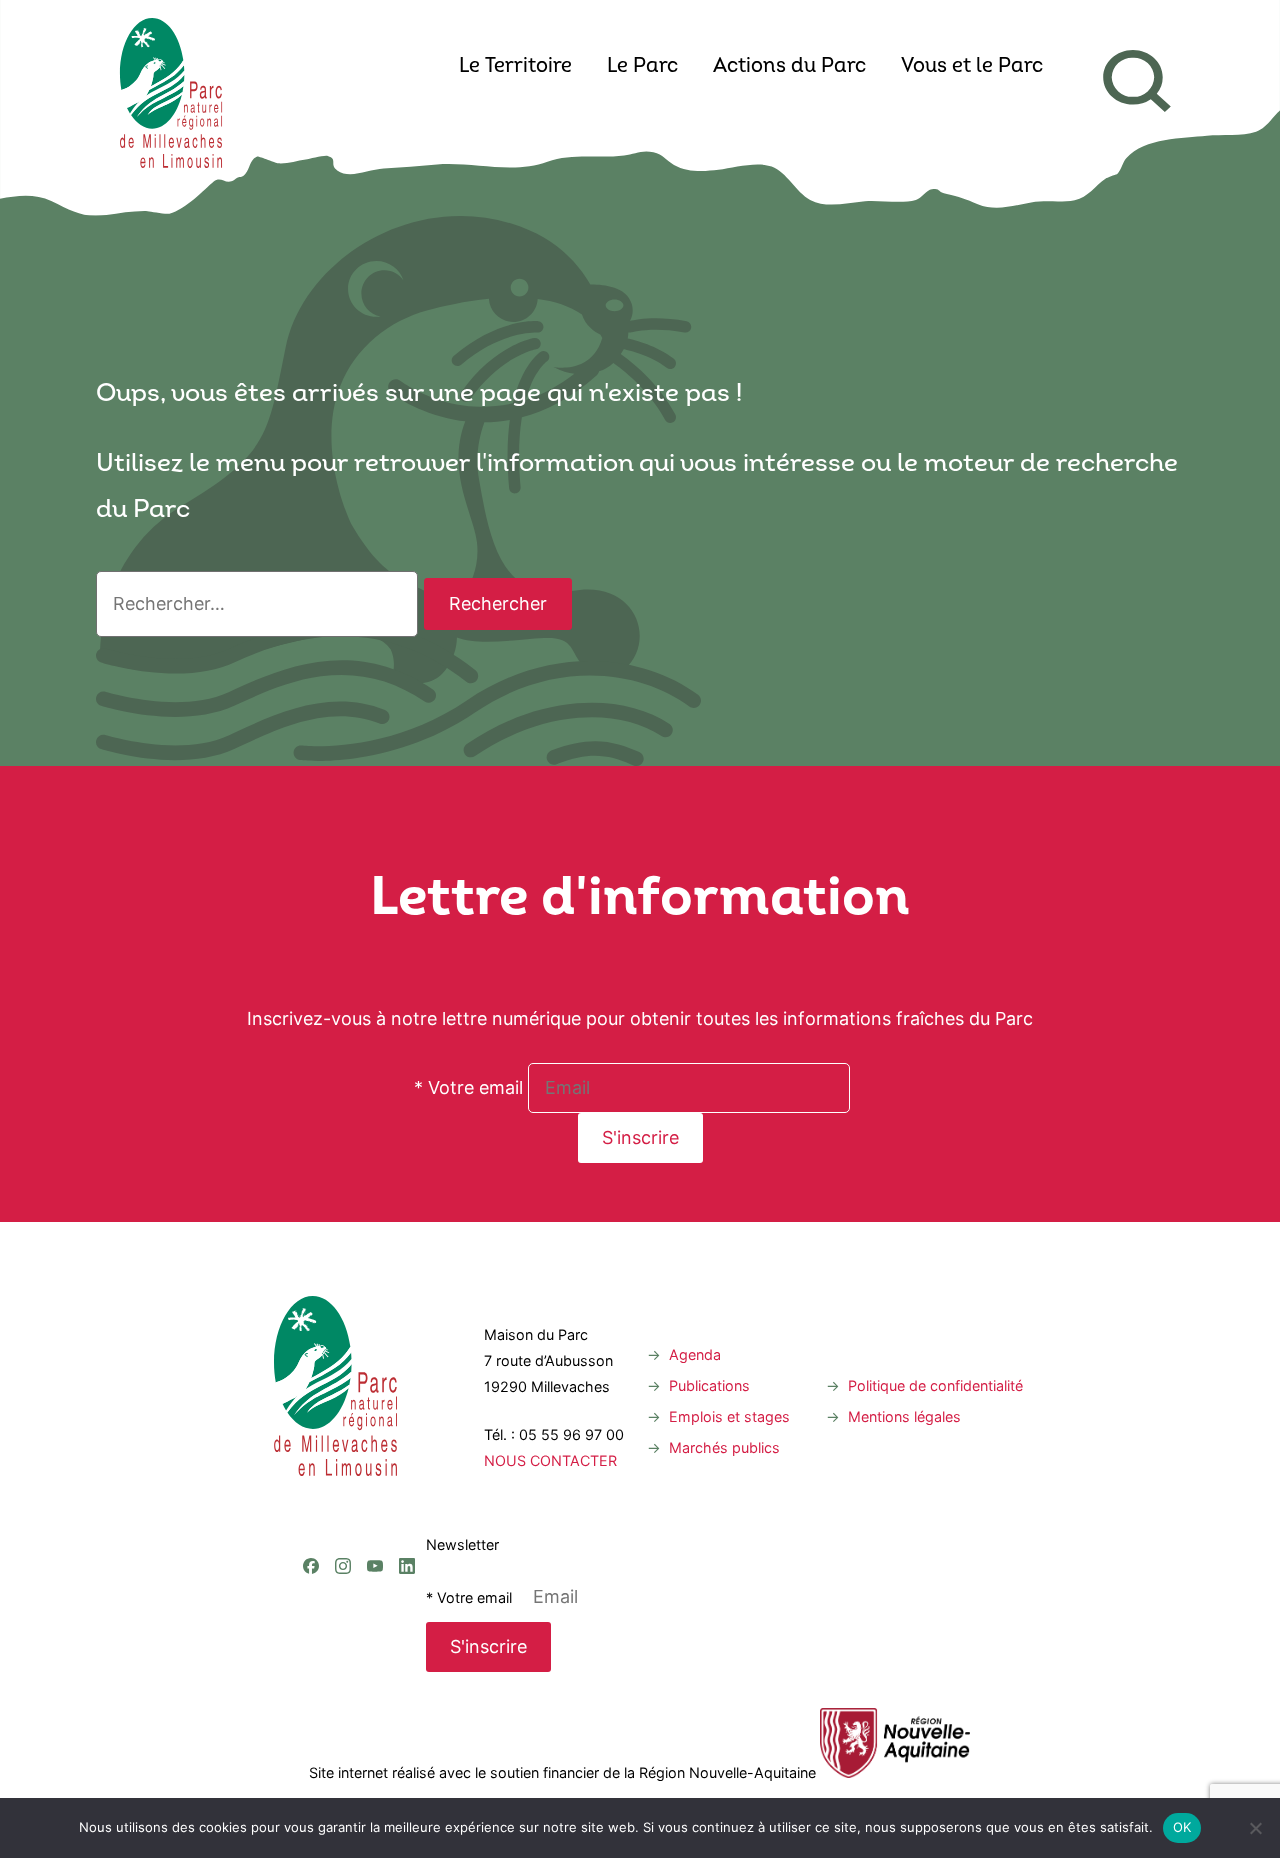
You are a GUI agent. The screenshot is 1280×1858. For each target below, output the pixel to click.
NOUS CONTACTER (550, 1460)
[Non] (1255, 1828)
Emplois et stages (729, 1416)
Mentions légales (904, 1416)
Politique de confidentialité (935, 1385)
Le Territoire (515, 67)
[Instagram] (343, 1484)
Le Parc (642, 67)
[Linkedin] (407, 1484)
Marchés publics (724, 1447)
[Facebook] (311, 1484)
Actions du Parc (789, 67)
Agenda (695, 1354)
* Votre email (468, 1087)
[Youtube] (375, 1484)
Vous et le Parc (972, 67)
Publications (709, 1385)
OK (1182, 1827)
